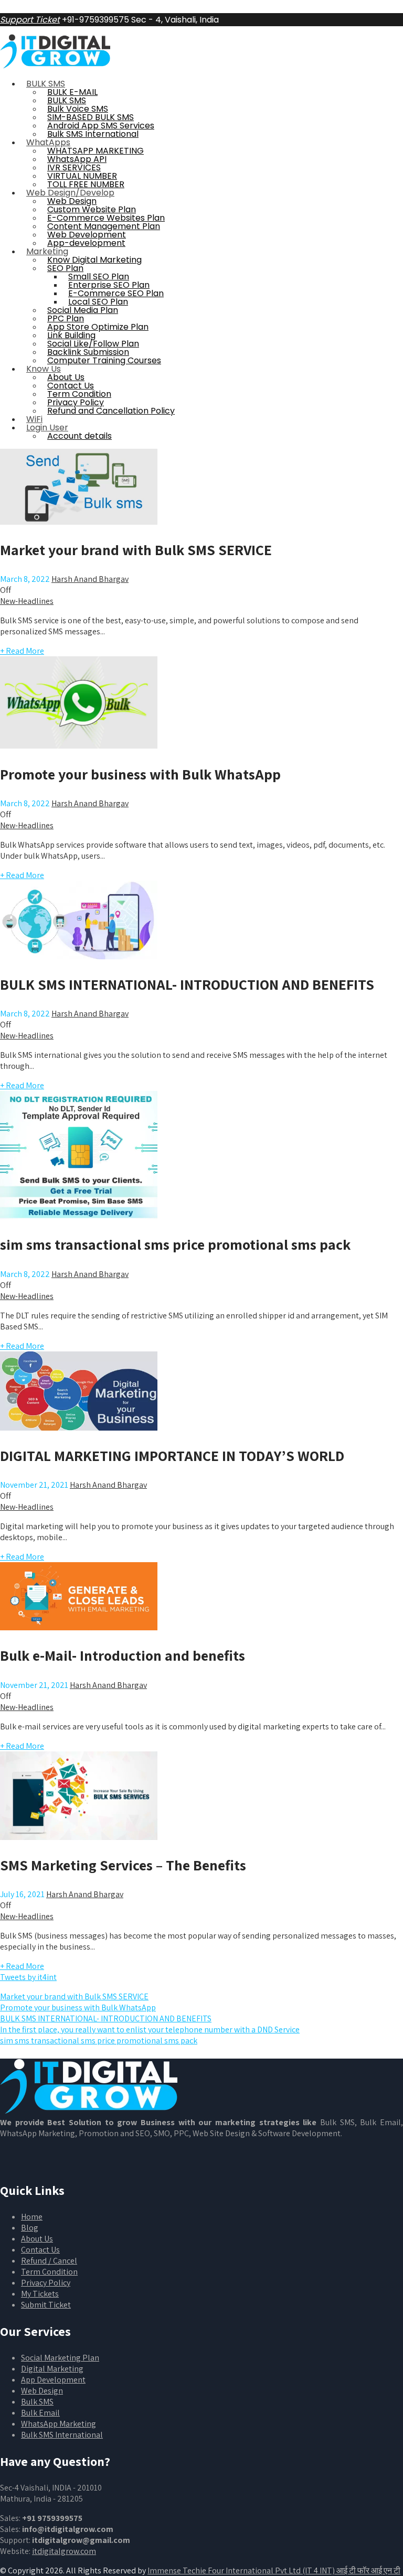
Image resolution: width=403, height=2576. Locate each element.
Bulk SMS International (62, 2435)
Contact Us (40, 2250)
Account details (79, 436)
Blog (30, 2228)
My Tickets (40, 2294)
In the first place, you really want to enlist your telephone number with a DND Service (150, 2030)
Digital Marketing (52, 2369)
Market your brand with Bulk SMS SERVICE (136, 550)
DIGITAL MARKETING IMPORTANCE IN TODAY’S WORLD (172, 1455)
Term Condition (49, 2272)
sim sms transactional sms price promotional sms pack (175, 1244)
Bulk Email (40, 2413)
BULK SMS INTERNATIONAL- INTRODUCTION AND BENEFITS (187, 984)
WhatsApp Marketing (59, 2424)
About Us (37, 2239)
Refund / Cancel (49, 2261)
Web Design (42, 2391)
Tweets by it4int (28, 1977)
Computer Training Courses (104, 360)
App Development (53, 2380)
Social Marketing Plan (60, 2358)
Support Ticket (30, 20)
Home (32, 2217)
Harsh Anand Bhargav (90, 579)
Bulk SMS (37, 2402)
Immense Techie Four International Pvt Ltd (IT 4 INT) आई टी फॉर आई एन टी (274, 2570)
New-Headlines (27, 601)
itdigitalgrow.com (64, 2551)
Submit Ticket (46, 2305)
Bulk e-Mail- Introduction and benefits (123, 1655)
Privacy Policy (46, 2283)
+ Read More (22, 651)
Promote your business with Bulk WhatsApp (140, 774)
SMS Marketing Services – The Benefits (123, 1865)
